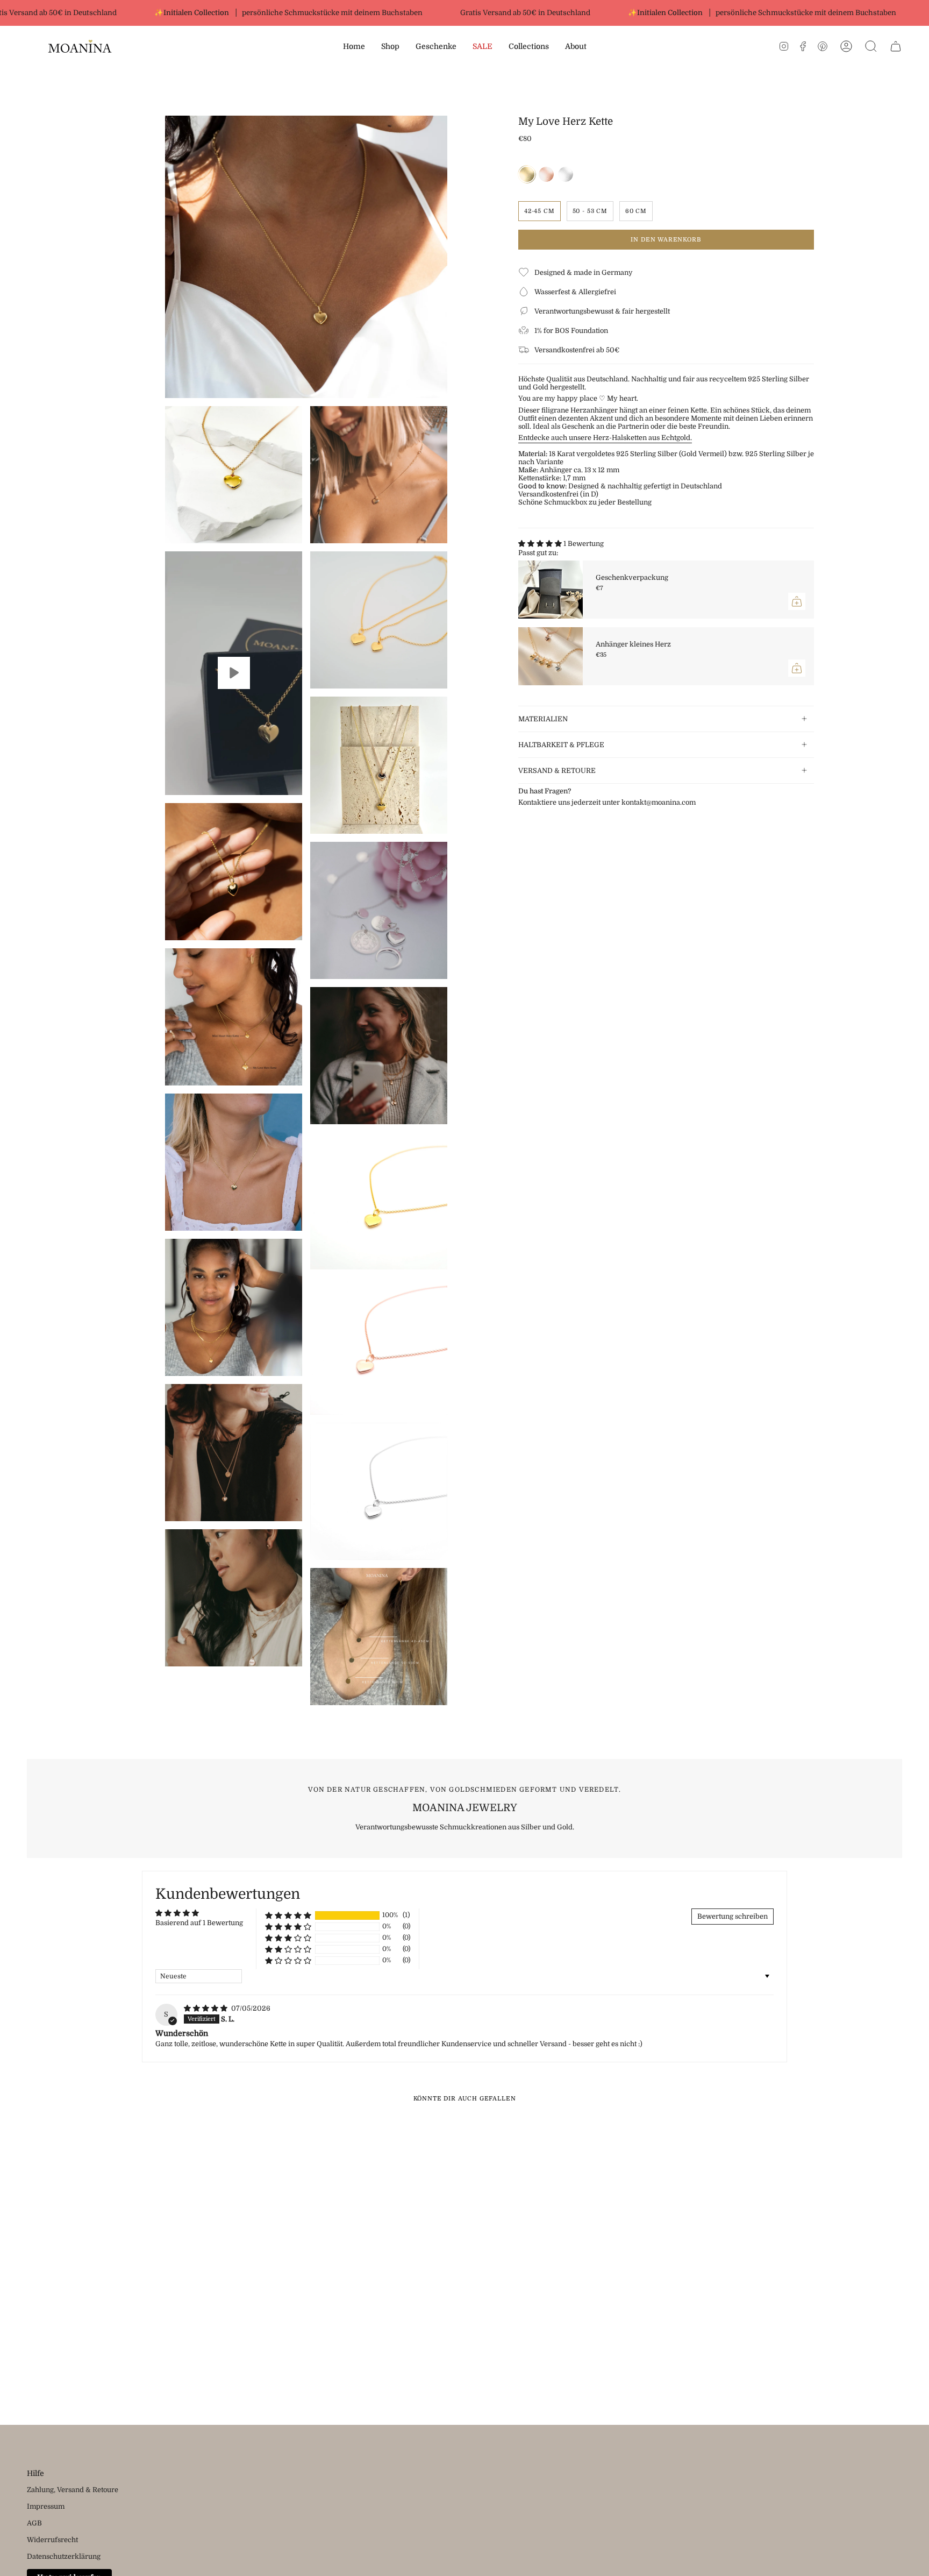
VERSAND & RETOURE (557, 771)
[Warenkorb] (896, 46)
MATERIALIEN (543, 719)
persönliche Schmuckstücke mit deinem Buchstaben (293, 13)
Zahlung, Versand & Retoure (73, 2490)
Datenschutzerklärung (64, 2556)
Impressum (46, 2506)
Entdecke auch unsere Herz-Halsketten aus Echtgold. (605, 438)
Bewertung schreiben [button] (733, 1916)
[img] (206, 2008)
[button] (390, 47)
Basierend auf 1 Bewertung (199, 1923)
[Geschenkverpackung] (551, 590)
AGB (34, 2523)
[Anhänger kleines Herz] (551, 656)
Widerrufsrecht (52, 2540)
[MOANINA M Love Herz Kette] (234, 673)
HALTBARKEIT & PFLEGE (561, 745)
